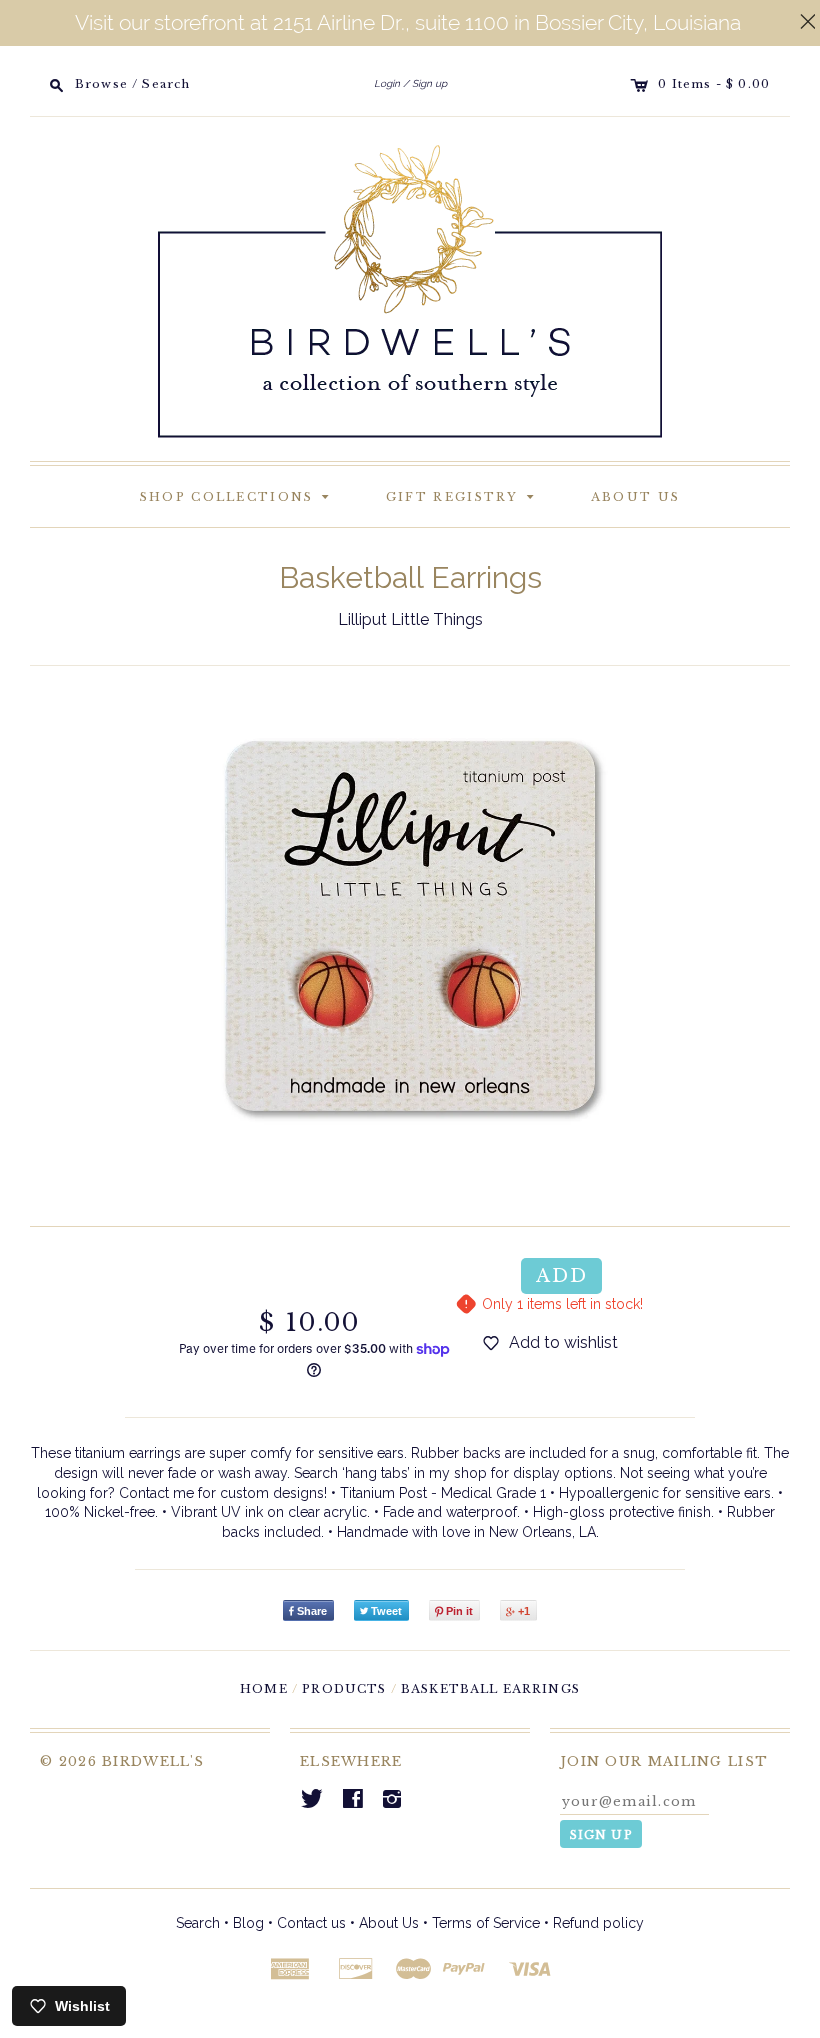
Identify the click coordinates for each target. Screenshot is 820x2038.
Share (312, 1611)
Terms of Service (486, 1923)
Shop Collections (238, 495)
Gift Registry (463, 495)
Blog (248, 1923)
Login (387, 83)
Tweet (386, 1611)
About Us (635, 497)
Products (344, 1689)
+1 (524, 1611)
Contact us (311, 1923)
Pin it (459, 1611)
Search (198, 1923)
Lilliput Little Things (410, 619)
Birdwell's (153, 1761)
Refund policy (598, 1923)
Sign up (429, 83)
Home (264, 1689)
